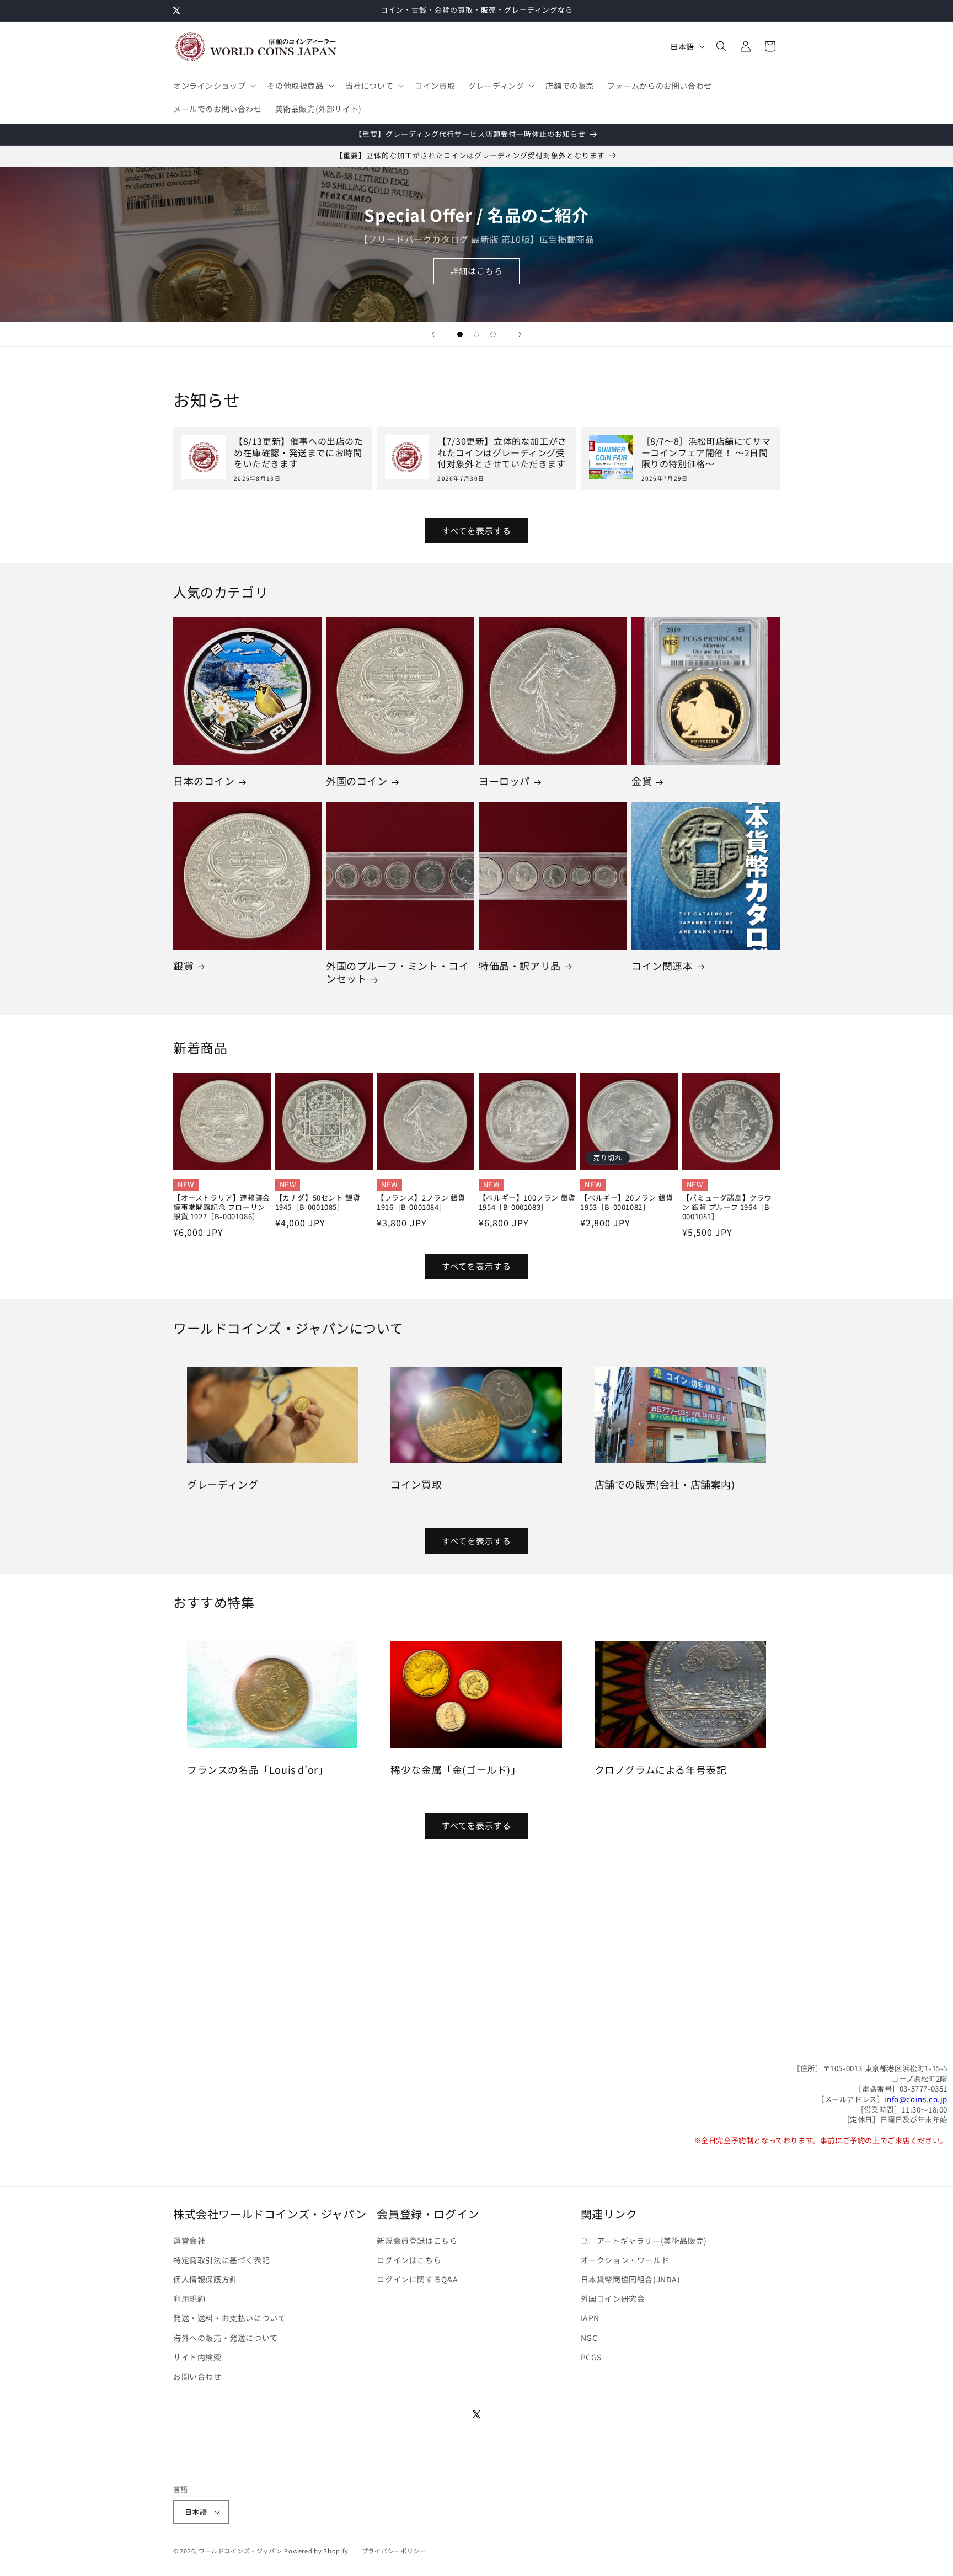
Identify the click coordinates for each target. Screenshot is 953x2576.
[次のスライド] (520, 334)
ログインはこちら (409, 2260)
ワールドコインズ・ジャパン (240, 2551)
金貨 (642, 781)
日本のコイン (204, 781)
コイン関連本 (662, 966)
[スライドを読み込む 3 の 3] (493, 334)
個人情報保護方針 (205, 2279)
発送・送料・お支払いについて (229, 2318)
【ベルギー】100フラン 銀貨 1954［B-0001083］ (527, 1203)
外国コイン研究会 (613, 2298)
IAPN (590, 2318)
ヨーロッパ (504, 781)
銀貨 (183, 966)
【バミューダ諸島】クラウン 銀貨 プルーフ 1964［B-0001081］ (727, 1207)
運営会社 (189, 2241)
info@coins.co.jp (916, 2099)
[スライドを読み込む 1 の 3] (460, 334)
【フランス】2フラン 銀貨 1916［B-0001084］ (421, 1203)
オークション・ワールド (625, 2260)
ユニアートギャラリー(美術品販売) (644, 2241)
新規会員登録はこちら (417, 2241)
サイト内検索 (197, 2357)
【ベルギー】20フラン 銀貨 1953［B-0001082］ (627, 1203)
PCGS (591, 2357)
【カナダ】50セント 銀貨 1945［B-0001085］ (318, 1203)
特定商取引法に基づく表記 (221, 2260)
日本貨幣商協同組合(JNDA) (631, 2279)
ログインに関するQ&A (417, 2279)
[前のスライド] (433, 334)
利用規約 (189, 2298)
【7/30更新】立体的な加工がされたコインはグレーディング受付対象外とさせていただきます (502, 452)
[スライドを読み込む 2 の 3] (476, 334)
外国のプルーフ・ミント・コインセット (397, 972)
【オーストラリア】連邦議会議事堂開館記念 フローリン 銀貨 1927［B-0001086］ (222, 1207)
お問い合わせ (197, 2376)
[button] (213, 86)
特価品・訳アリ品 (520, 966)
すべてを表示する (476, 530)
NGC (589, 2338)
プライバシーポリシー (394, 2551)
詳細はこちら (476, 271)
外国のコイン (357, 781)
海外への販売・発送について (226, 2338)
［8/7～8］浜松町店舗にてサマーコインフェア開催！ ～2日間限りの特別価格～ (706, 452)
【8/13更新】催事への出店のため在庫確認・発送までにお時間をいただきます (299, 452)
